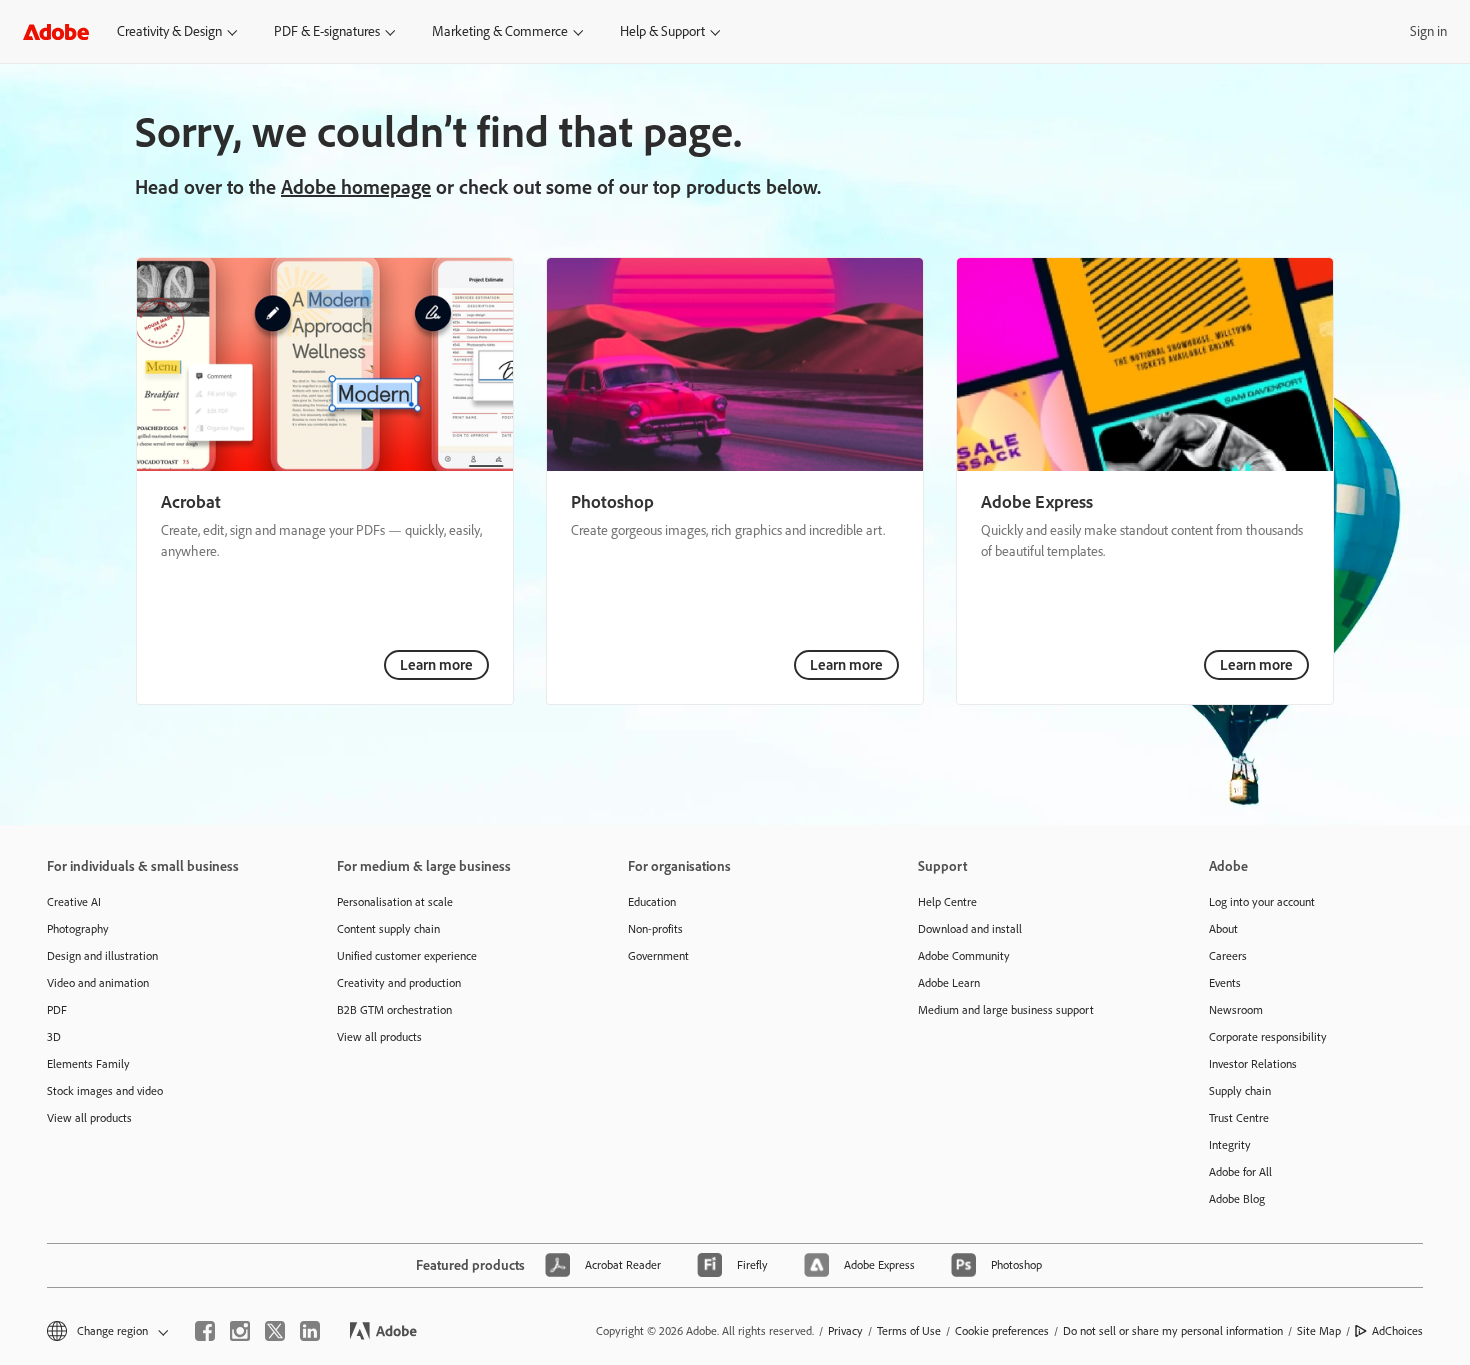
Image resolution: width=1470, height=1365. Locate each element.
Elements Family (88, 1064)
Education (652, 902)
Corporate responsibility (1268, 1037)
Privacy (845, 1331)
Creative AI (74, 902)
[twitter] (275, 1331)
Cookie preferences (1002, 1331)
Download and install (970, 929)
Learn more (436, 665)
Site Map (1319, 1331)
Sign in (1428, 31)
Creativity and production (399, 983)
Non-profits (655, 929)
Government (658, 956)
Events (1225, 983)
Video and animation (98, 983)
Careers (1228, 956)
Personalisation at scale (395, 902)
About (1223, 929)
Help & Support (662, 31)
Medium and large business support (1006, 1010)
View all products (89, 1118)
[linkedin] (310, 1331)
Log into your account (1262, 902)
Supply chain (1240, 1091)
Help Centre (947, 902)
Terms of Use (909, 1331)
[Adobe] (56, 31)
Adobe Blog (1237, 1199)
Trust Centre (1239, 1118)
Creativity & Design (169, 31)
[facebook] (205, 1331)
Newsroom (1236, 1010)
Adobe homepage (356, 187)
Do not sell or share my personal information (1173, 1331)
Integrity (1230, 1145)
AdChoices (1397, 1331)
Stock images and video (105, 1091)
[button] (106, 1331)
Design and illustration (102, 956)
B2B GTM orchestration (394, 1010)
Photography (78, 929)
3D (54, 1037)
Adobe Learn (949, 983)
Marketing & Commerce (500, 31)
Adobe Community (964, 956)
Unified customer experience (407, 956)
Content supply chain (388, 929)
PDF (57, 1010)
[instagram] (240, 1331)
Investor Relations (1253, 1064)
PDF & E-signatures (327, 31)
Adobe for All (1240, 1172)
